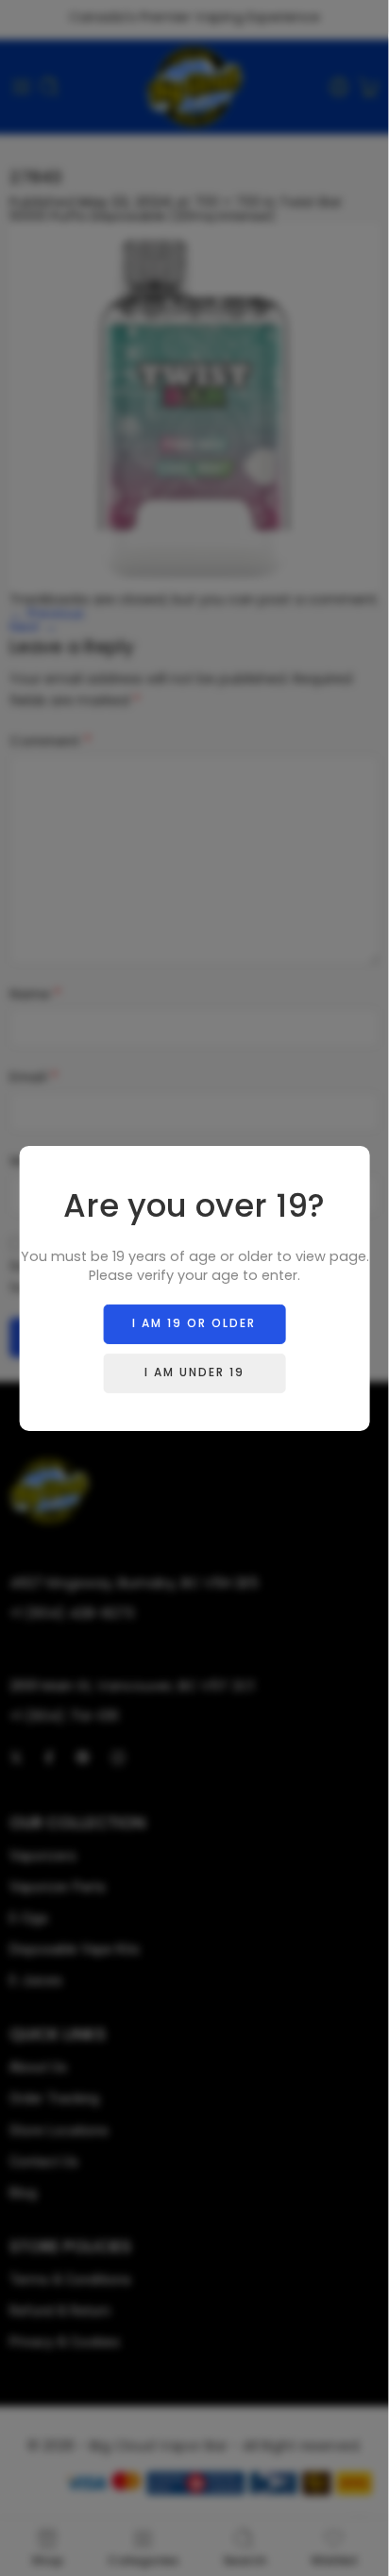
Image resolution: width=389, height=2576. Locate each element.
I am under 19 (194, 1372)
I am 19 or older (194, 1323)
